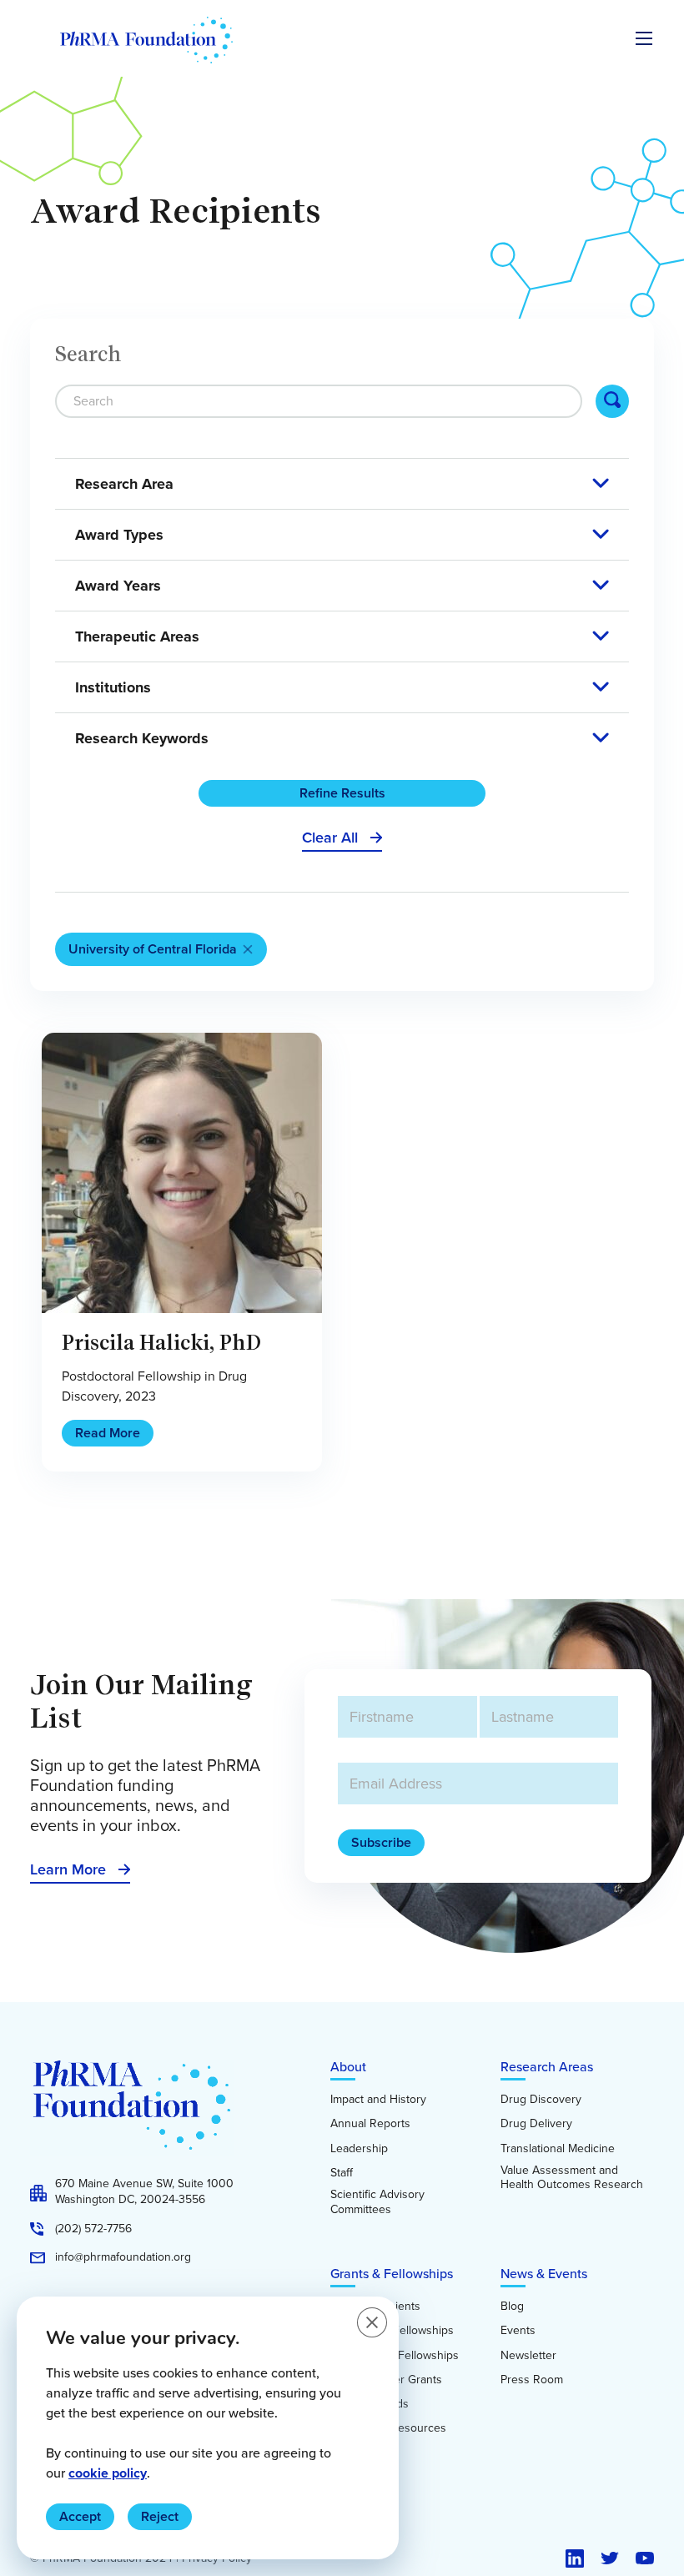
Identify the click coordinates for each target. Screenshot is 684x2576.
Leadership (359, 2149)
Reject (160, 2516)
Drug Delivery (536, 2124)
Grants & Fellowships (392, 2274)
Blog (512, 2307)
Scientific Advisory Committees (377, 2202)
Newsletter (528, 2356)
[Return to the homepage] (146, 40)
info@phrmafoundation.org (123, 2257)
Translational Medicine (558, 2149)
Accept (80, 2516)
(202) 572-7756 (93, 2229)
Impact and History (378, 2100)
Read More (108, 1433)
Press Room (532, 2380)
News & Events (544, 2274)
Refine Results (342, 793)
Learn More (68, 1869)
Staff (342, 2173)
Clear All (330, 838)
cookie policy (108, 2473)
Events (518, 2331)
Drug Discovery (541, 2100)
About (348, 2067)
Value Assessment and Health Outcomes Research (572, 2178)
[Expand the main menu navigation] (644, 38)
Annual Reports (370, 2124)
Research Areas (547, 2067)
